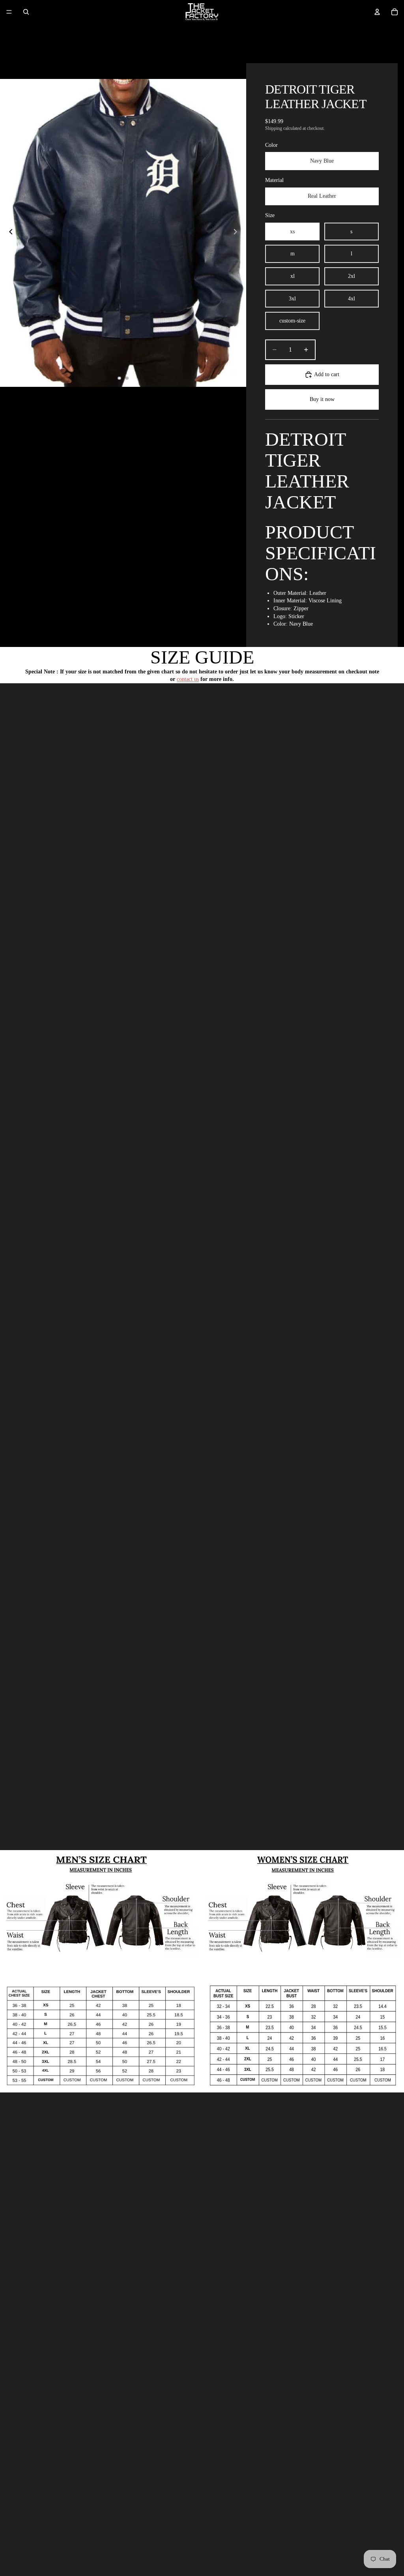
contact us (188, 679)
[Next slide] (238, 233)
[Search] (26, 12)
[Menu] (9, 12)
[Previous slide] (9, 233)
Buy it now (322, 399)
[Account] (377, 12)
